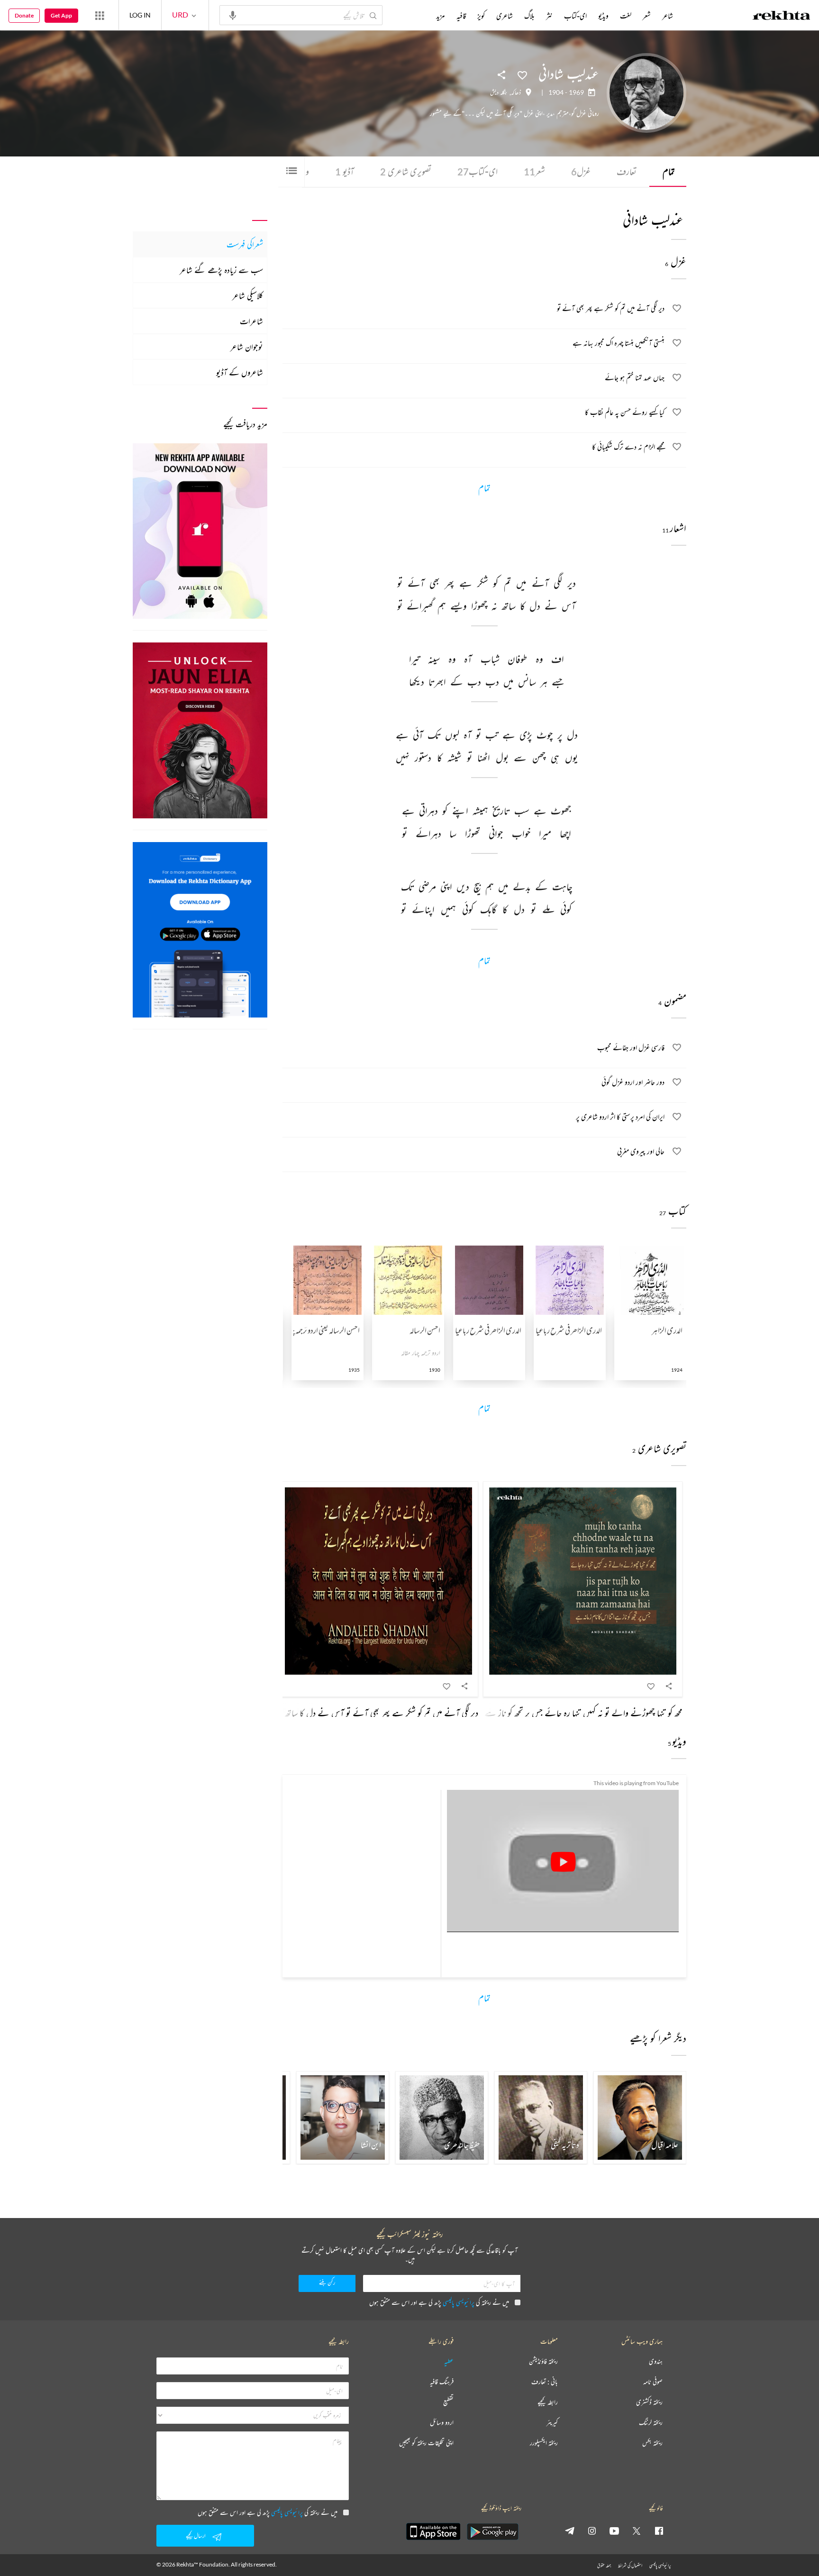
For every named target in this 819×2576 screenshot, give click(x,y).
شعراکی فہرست (245, 244)
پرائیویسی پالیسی (459, 2302)
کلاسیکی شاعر (248, 295)
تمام (669, 171)
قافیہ (461, 16)
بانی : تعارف (545, 2382)
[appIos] (433, 2531)
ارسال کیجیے (196, 2535)
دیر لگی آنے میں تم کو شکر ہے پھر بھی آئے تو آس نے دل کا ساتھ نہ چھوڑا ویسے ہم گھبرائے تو (340, 1713)
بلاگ (529, 16)
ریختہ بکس (652, 2443)
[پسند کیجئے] (522, 74)
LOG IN (140, 15)
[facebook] (659, 2530)
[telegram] (570, 2530)
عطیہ (449, 2361)
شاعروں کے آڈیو (240, 372)
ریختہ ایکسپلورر (544, 2443)
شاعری (505, 16)
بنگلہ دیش (499, 92)
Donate (24, 15)
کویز (481, 16)
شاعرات (251, 321)
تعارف (627, 171)
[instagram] (592, 2530)
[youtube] (614, 2530)
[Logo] (782, 17)
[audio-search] (233, 15)
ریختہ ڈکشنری (649, 2402)
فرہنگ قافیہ (442, 2382)
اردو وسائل (442, 2423)
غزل (581, 171)
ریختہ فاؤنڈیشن (543, 2361)
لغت (626, 16)
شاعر (668, 16)
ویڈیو (603, 16)
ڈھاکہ (516, 92)
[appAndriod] (492, 2531)
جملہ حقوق (604, 2565)
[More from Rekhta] (100, 15)
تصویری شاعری (406, 171)
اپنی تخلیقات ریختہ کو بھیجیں (426, 2443)
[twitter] (637, 2530)
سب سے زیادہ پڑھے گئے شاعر (221, 270)
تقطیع (448, 2402)
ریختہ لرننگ (651, 2423)
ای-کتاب (478, 171)
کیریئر (552, 2423)
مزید (441, 16)
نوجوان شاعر (247, 347)
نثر (549, 16)
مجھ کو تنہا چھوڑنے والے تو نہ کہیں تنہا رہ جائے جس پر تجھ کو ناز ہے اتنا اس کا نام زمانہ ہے (549, 1713)
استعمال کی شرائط (630, 2565)
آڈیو (345, 171)
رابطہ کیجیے (548, 2402)
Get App (61, 15)
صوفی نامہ (653, 2382)
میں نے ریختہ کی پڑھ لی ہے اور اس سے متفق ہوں (439, 2302)
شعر (534, 171)
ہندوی (656, 2361)
